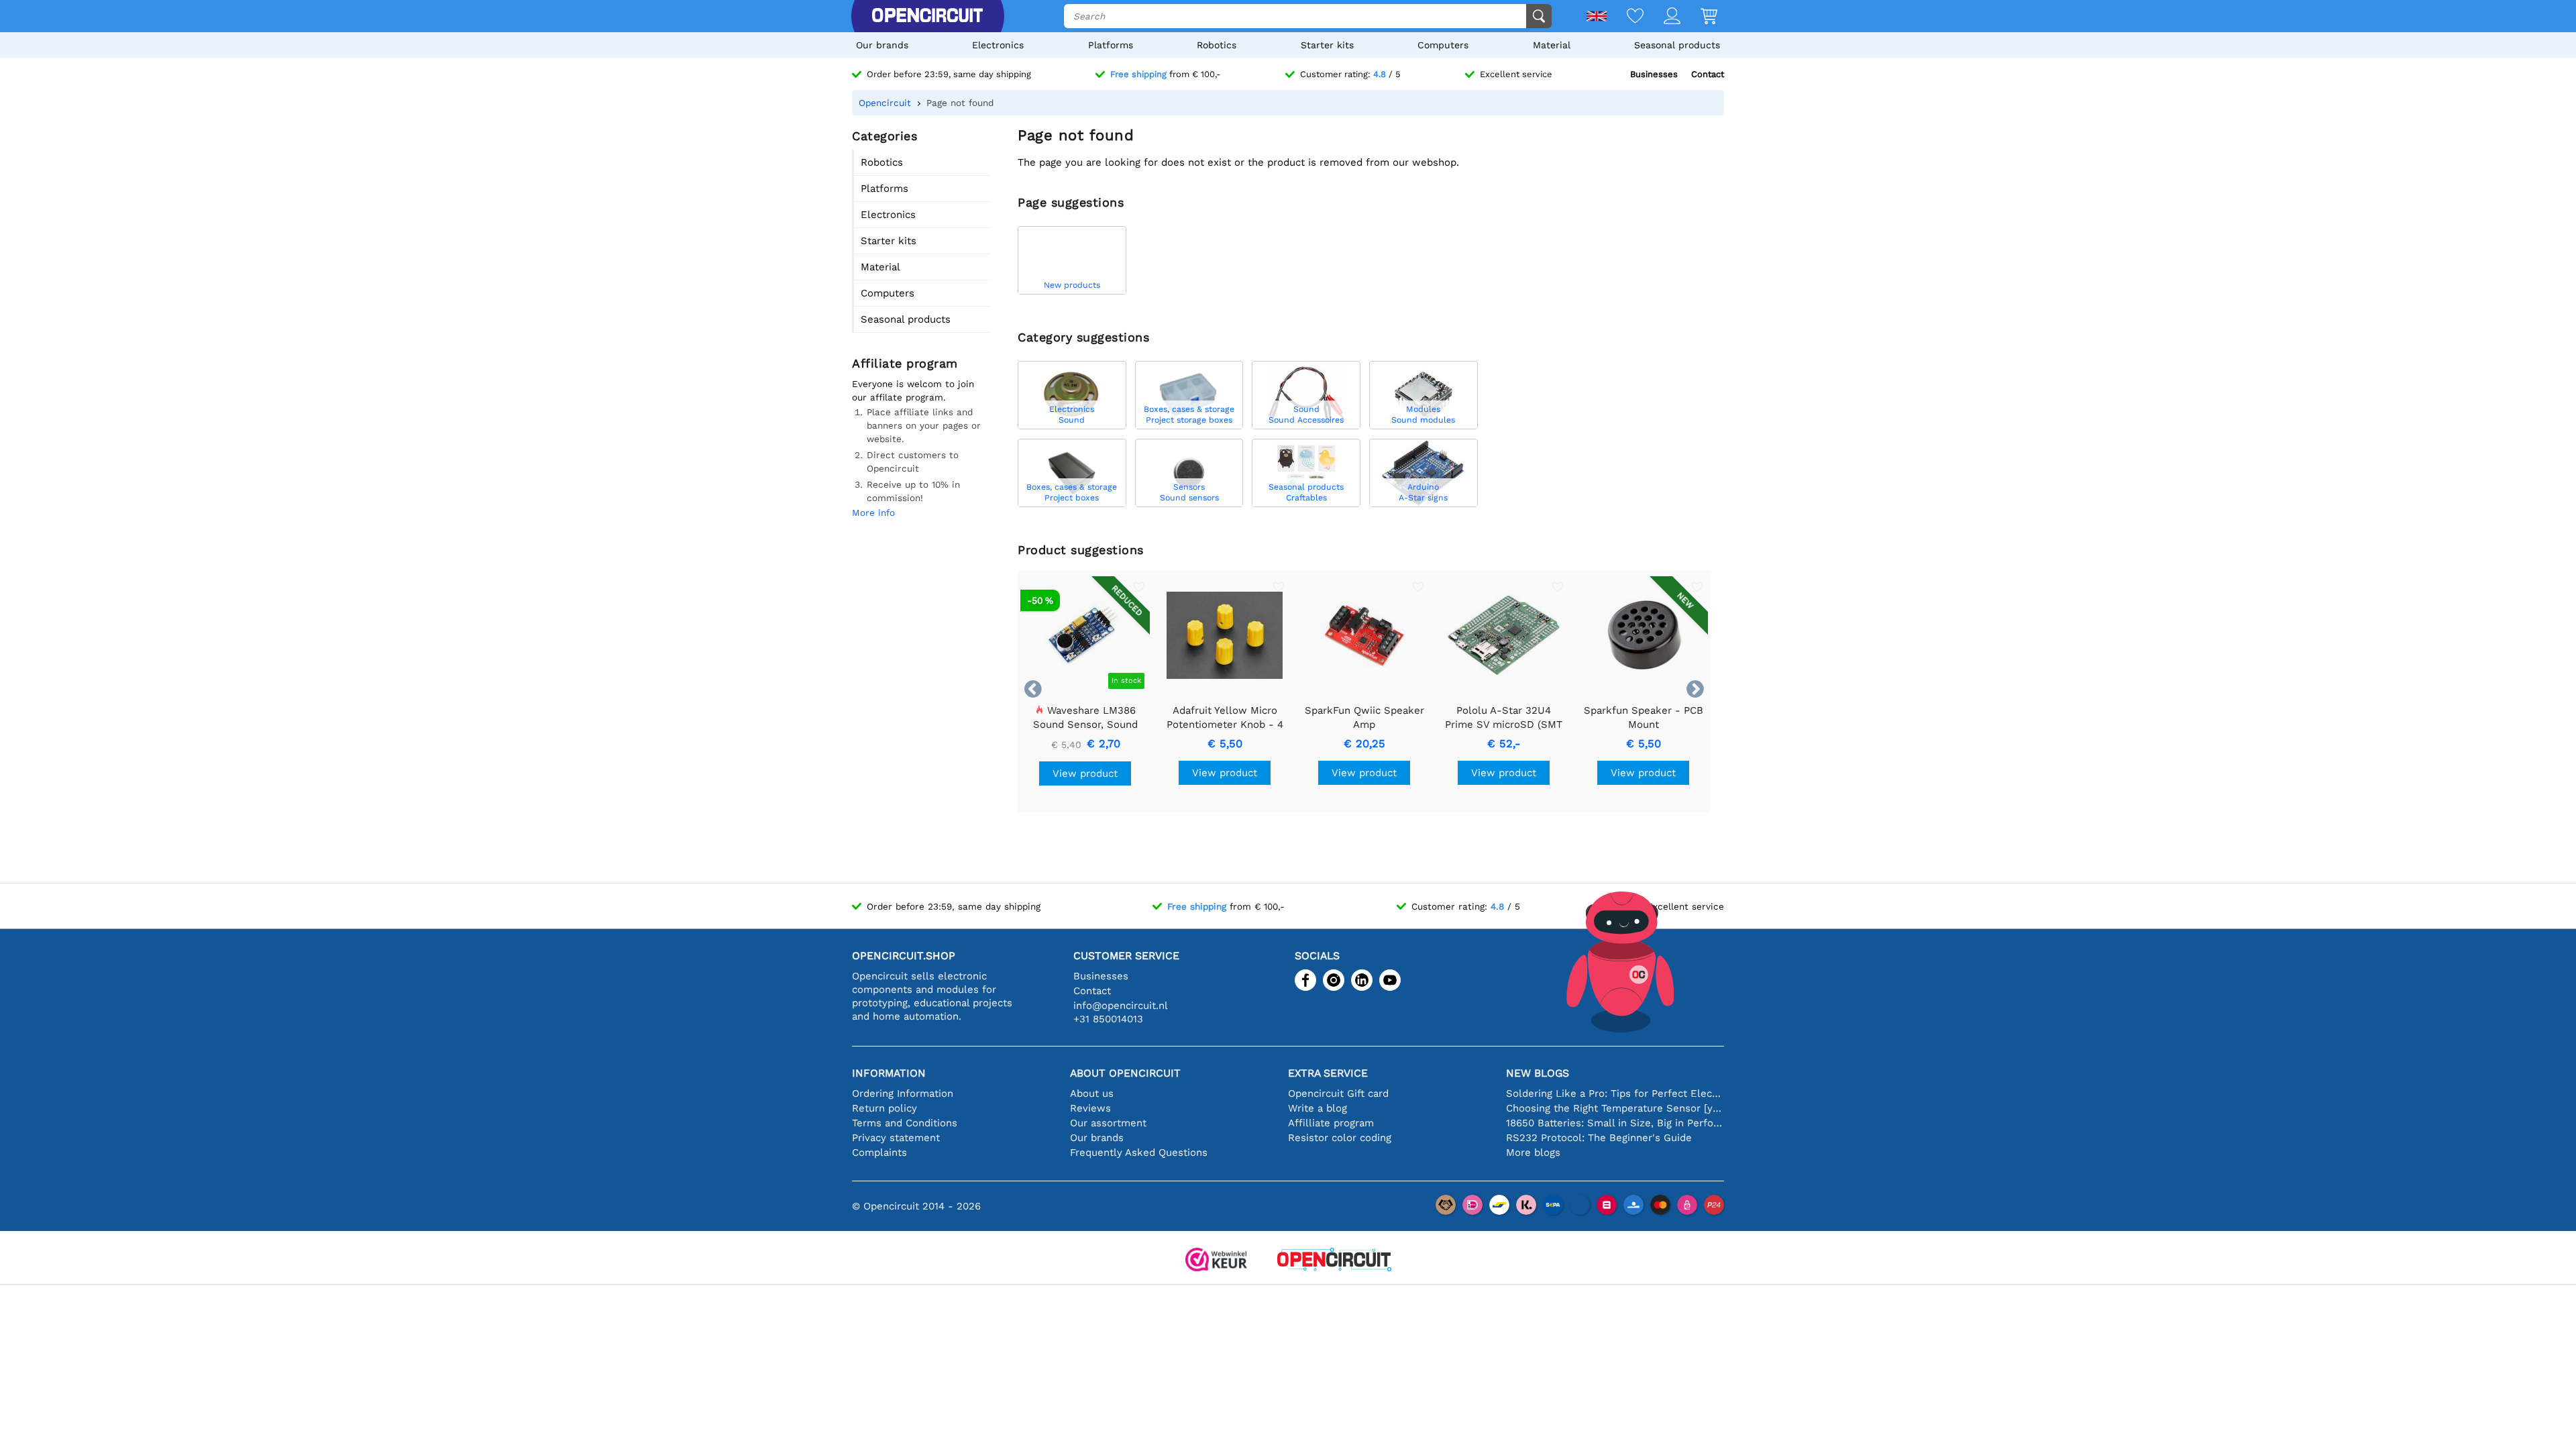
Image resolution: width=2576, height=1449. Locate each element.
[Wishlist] (1625, 17)
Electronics (998, 45)
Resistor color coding (1340, 1138)
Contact (1708, 74)
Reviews (1090, 1108)
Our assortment (1108, 1123)
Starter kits (1327, 45)
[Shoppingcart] (1699, 17)
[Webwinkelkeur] (1216, 1261)
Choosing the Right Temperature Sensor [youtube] (1615, 1108)
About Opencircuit (1125, 1073)
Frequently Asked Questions (1139, 1152)
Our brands (882, 45)
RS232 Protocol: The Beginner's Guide (1599, 1138)
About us (1092, 1093)
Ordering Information (903, 1093)
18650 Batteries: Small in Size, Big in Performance (1615, 1123)
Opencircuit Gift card (1338, 1093)
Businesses (1654, 74)
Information (889, 1073)
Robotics (1217, 45)
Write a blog (1318, 1108)
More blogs (1533, 1152)
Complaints (879, 1152)
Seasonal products (1677, 45)
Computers (1443, 45)
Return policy (884, 1108)
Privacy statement (896, 1138)
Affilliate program (1331, 1123)
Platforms (1111, 45)
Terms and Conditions (905, 1123)
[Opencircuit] (927, 16)
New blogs (1538, 1073)
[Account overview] (1662, 17)
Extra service (1328, 1073)
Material (1552, 45)
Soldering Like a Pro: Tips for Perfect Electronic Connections (1615, 1093)
